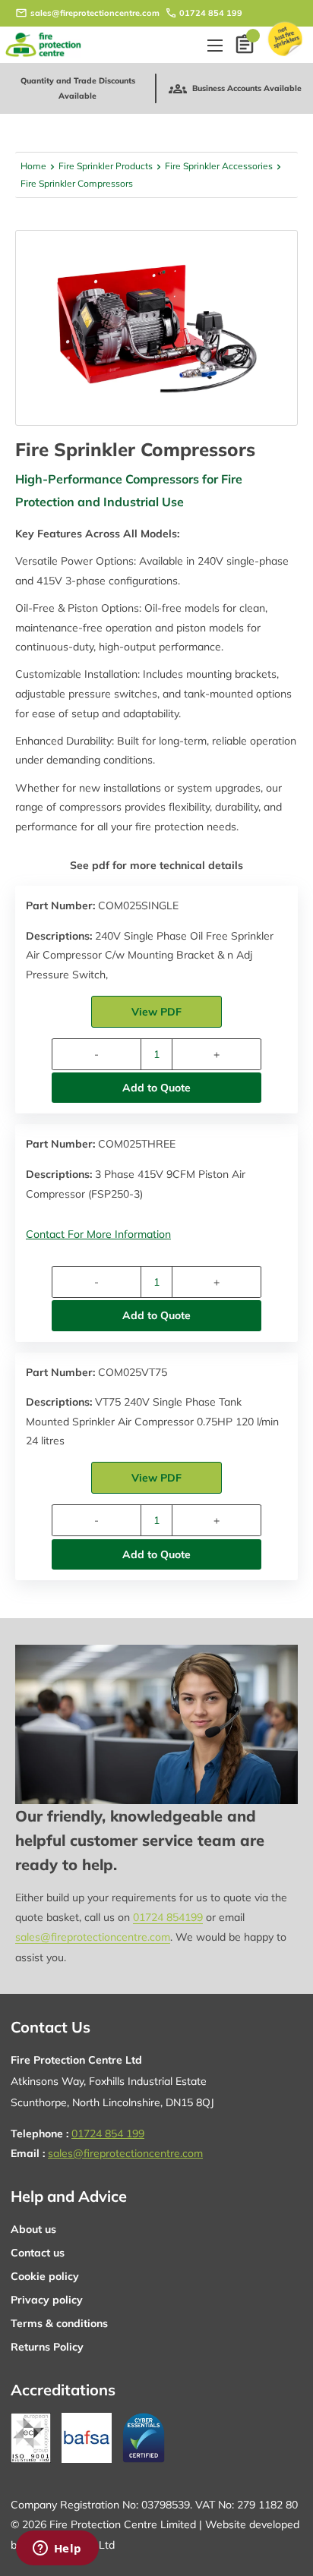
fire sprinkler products (106, 166)
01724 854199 (168, 1917)
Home (33, 166)
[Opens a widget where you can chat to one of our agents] (57, 2549)
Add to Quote (156, 1088)
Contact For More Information (98, 1234)
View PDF (156, 1012)
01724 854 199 (211, 13)
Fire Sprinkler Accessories (219, 166)
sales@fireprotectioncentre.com (95, 13)
